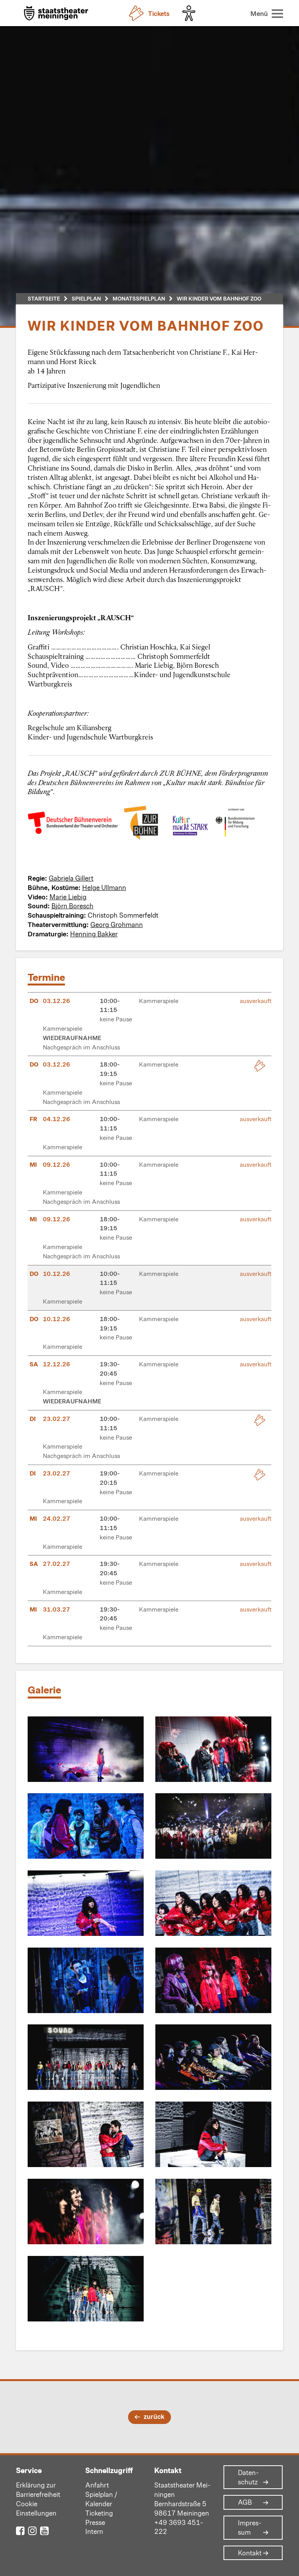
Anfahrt (97, 2485)
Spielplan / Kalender (101, 2499)
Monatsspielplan (139, 298)
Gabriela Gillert (71, 878)
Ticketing (99, 2513)
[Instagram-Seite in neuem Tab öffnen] (32, 2530)
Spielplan (86, 298)
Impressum (250, 2528)
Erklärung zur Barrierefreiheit (38, 2489)
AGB (245, 2502)
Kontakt (250, 2553)
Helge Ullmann (104, 887)
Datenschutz (248, 2477)
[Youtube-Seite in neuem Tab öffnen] (44, 2530)
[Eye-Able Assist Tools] (191, 13)
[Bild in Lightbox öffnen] (86, 1749)
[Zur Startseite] (56, 14)
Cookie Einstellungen (36, 2508)
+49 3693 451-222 (179, 2527)
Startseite (44, 298)
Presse (95, 2522)
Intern (94, 2531)
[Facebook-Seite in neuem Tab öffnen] (20, 2530)
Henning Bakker (94, 934)
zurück (154, 2416)
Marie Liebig (68, 897)
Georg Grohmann (117, 924)
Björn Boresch (72, 906)
